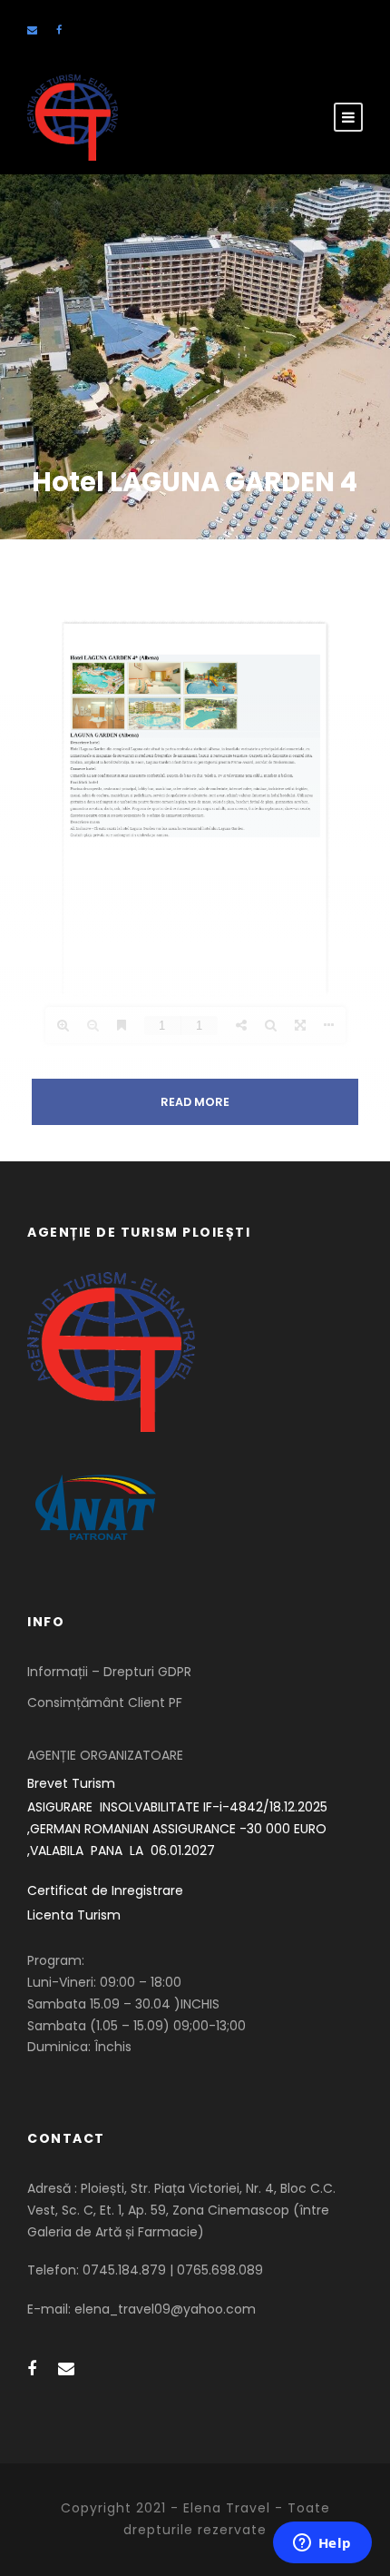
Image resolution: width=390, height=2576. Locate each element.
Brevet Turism (71, 1783)
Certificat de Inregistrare (105, 1890)
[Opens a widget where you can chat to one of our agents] (322, 2544)
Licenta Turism (74, 1915)
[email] (32, 30)
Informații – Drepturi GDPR (109, 1672)
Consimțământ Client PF (105, 1703)
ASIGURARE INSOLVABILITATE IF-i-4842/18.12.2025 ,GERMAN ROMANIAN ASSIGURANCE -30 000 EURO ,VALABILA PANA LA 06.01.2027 (179, 1829)
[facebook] (59, 30)
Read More (195, 1102)
